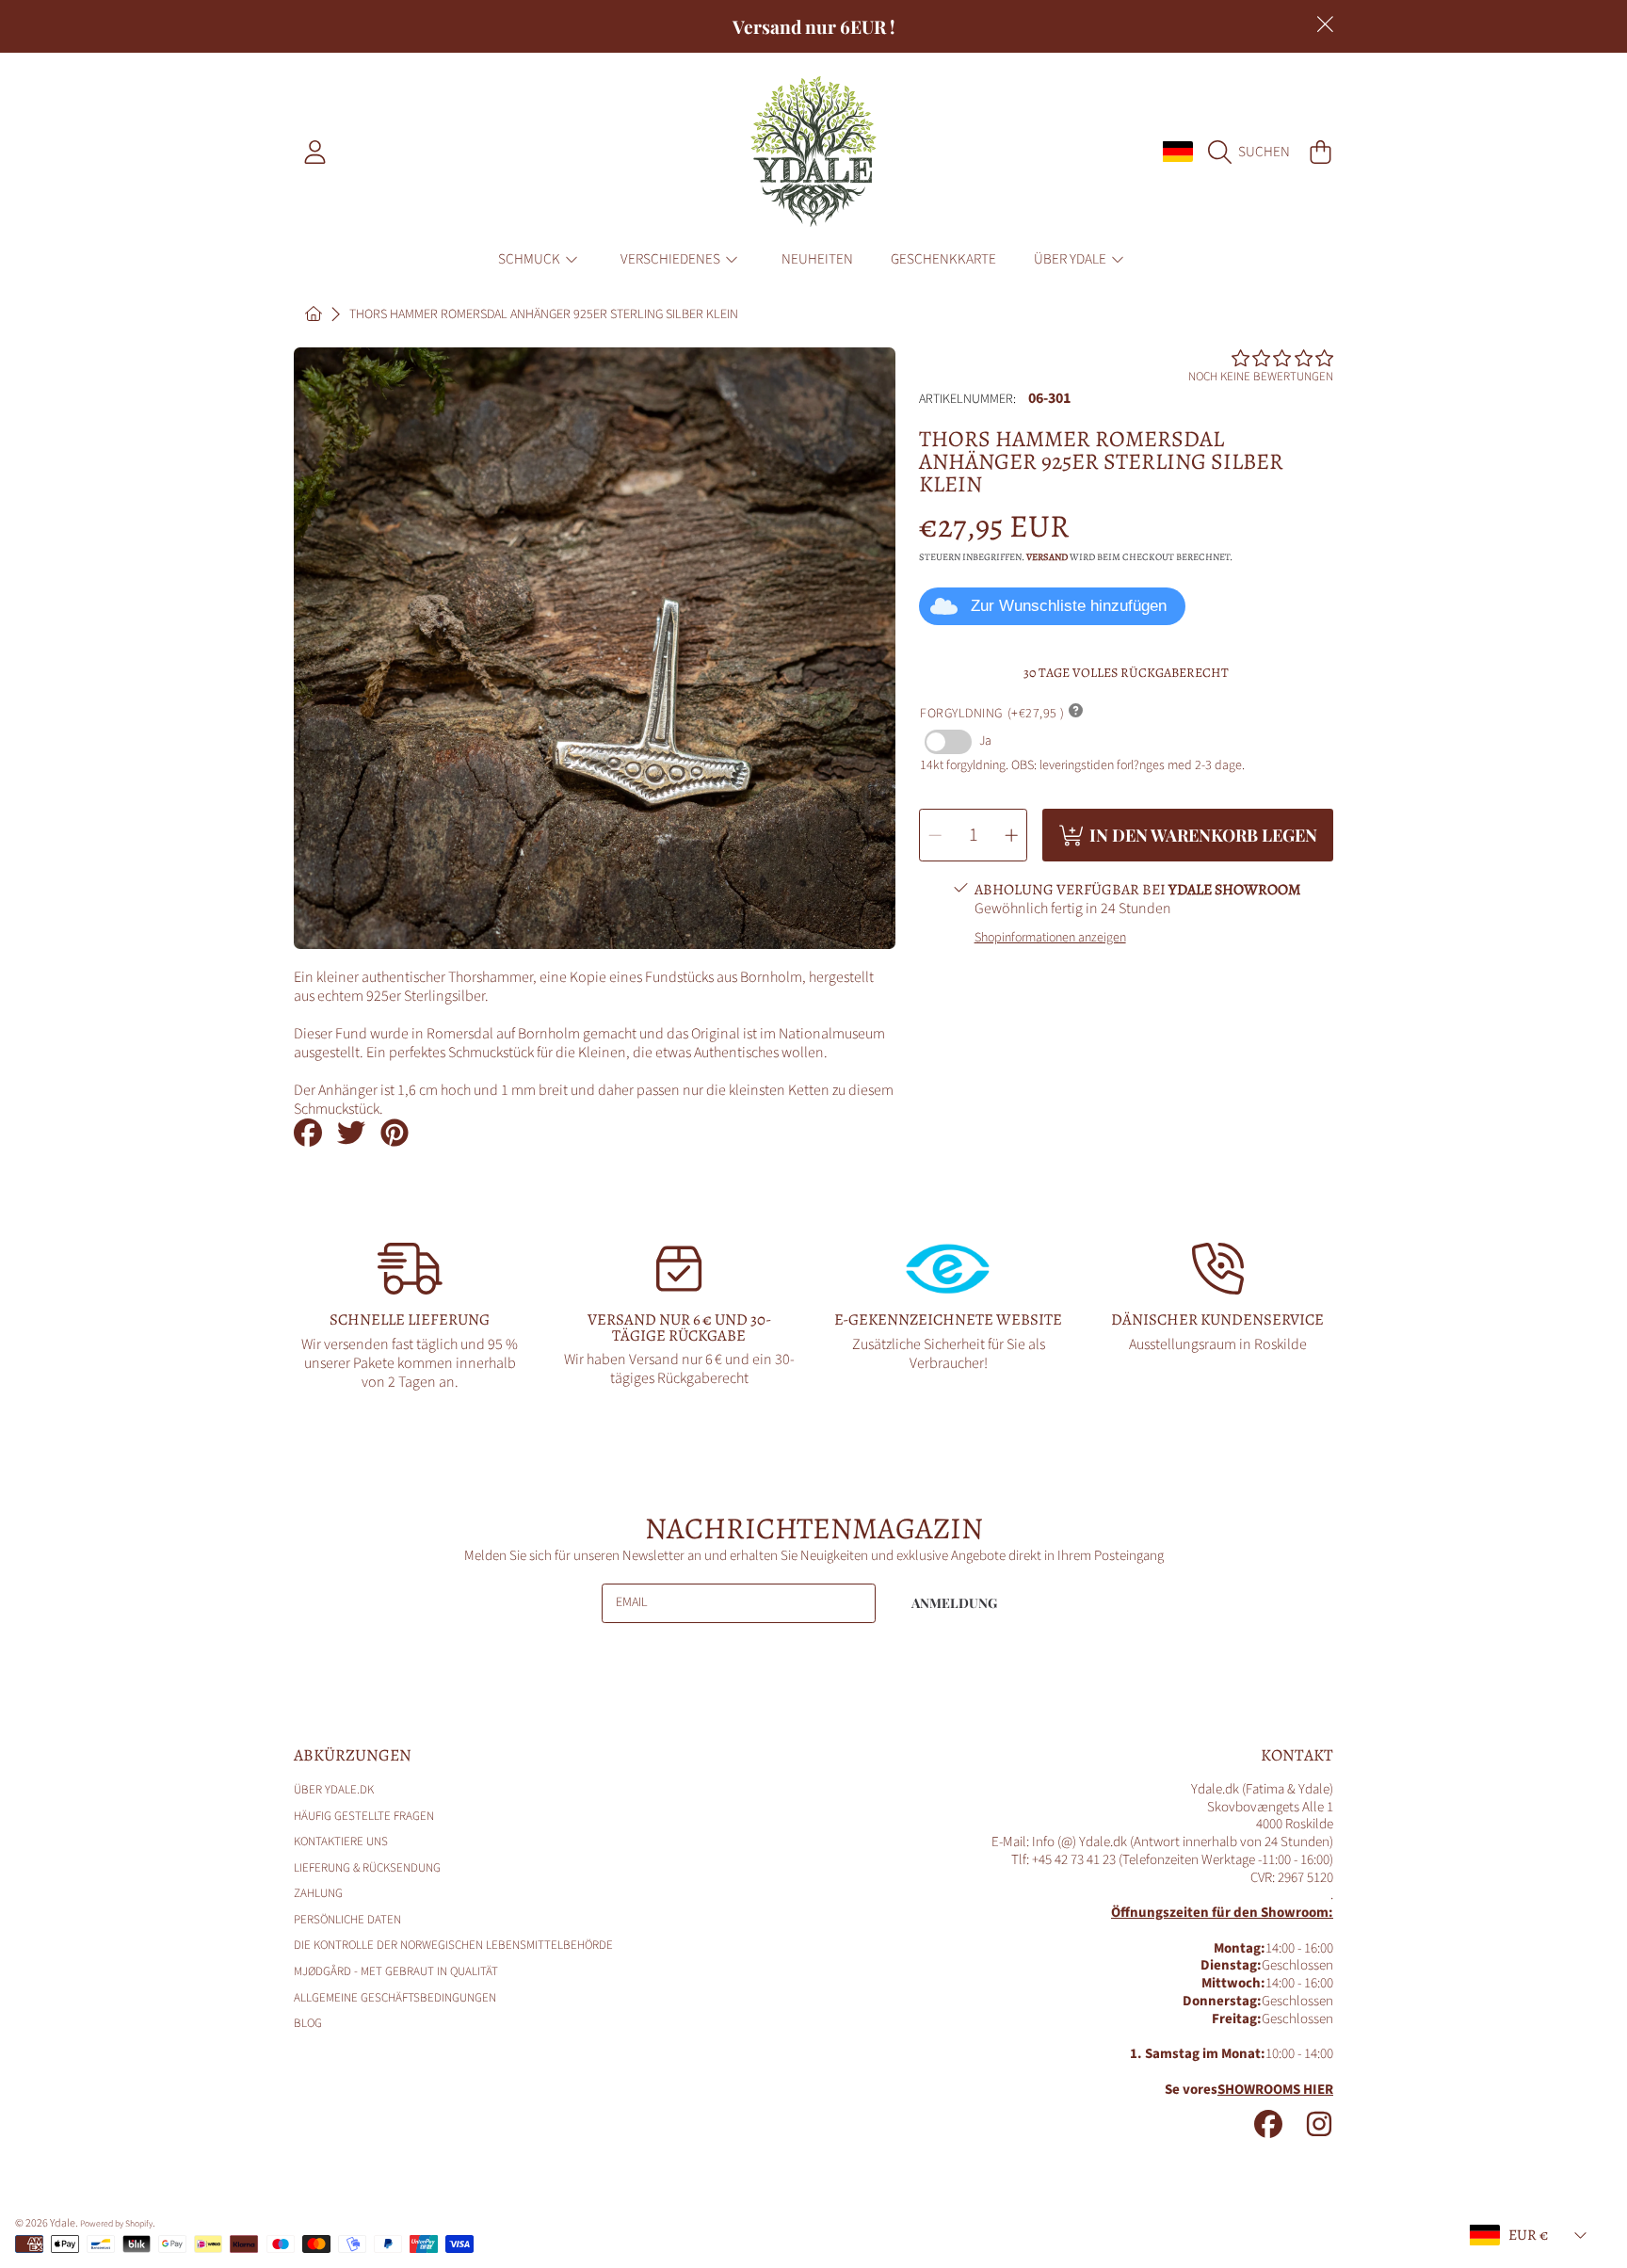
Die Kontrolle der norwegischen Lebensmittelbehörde (453, 1945)
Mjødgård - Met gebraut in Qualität (396, 1971)
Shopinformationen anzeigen (1050, 939)
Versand (1047, 557)
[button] (1254, 152)
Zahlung (318, 1893)
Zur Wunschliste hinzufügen (1069, 606)
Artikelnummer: (967, 400)
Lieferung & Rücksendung (367, 1868)
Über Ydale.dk (334, 1790)
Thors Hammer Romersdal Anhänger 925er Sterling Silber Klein (544, 315)
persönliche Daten (347, 1920)
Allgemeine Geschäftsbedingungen (395, 1998)
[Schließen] (1325, 24)
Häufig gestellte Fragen (364, 1816)
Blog (308, 2023)
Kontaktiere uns (341, 1842)
